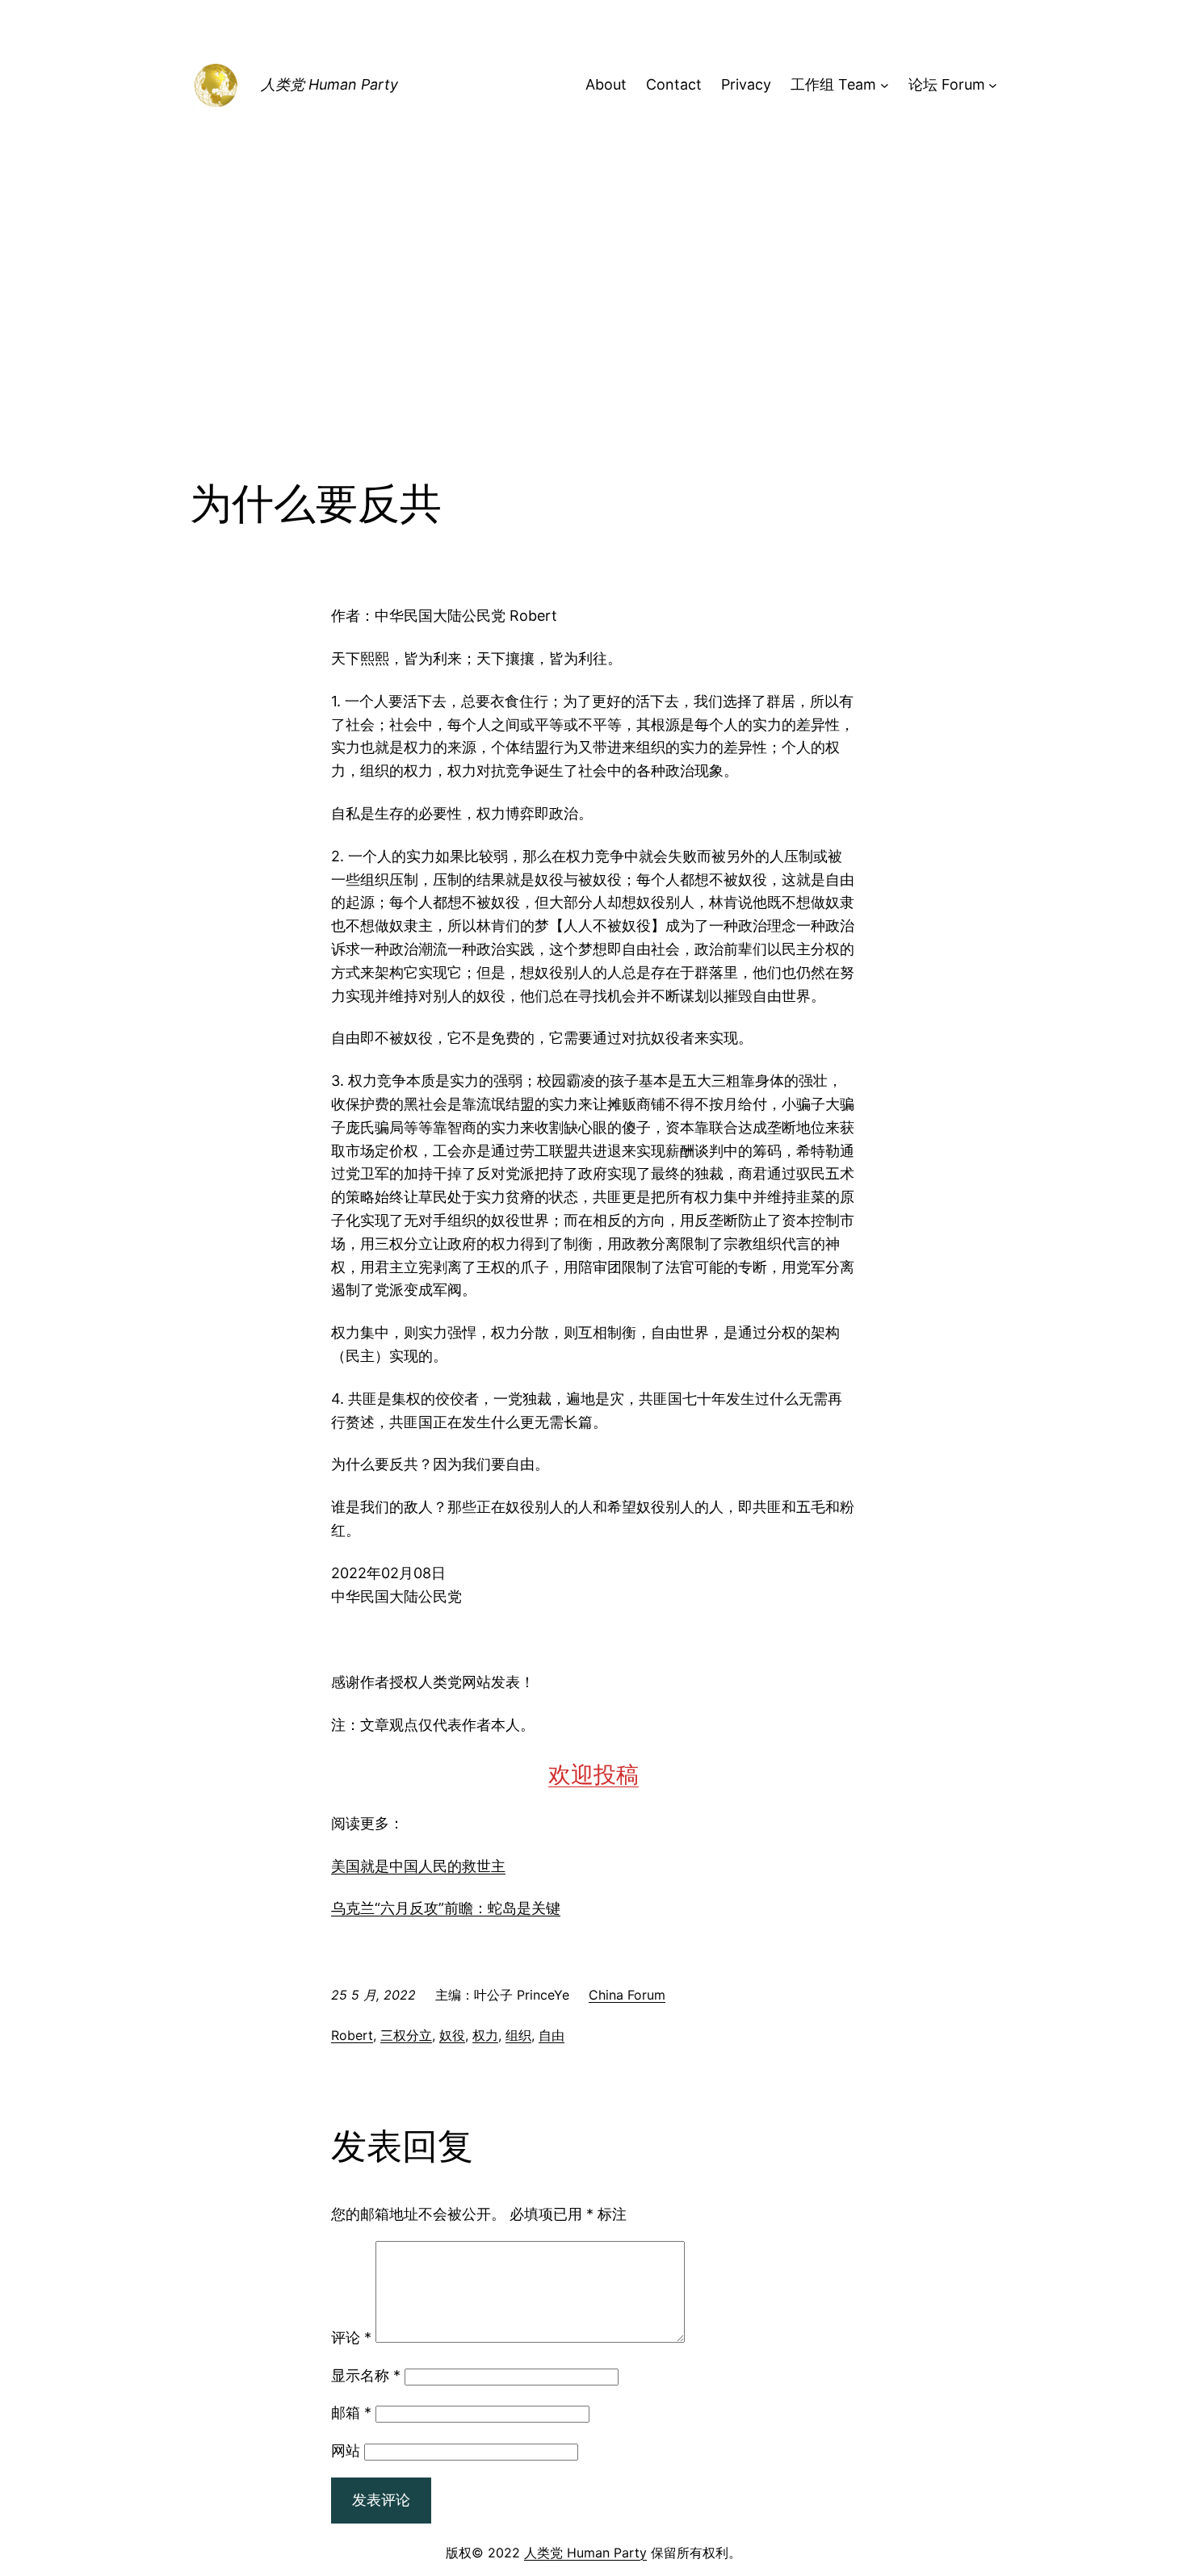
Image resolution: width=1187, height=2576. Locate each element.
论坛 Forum (947, 84)
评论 (351, 2337)
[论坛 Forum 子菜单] (993, 85)
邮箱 (351, 2413)
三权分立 (406, 2035)
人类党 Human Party (329, 84)
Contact (674, 84)
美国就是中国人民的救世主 (418, 1866)
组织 (518, 2035)
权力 (485, 2035)
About (606, 84)
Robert (352, 2035)
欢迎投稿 (593, 1774)
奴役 (452, 2035)
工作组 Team (833, 84)
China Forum (627, 1995)
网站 (346, 2450)
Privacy (746, 84)
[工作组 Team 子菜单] (885, 85)
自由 (552, 2035)
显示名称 (366, 2375)
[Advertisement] (593, 347)
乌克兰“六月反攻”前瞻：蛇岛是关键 (446, 1908)
